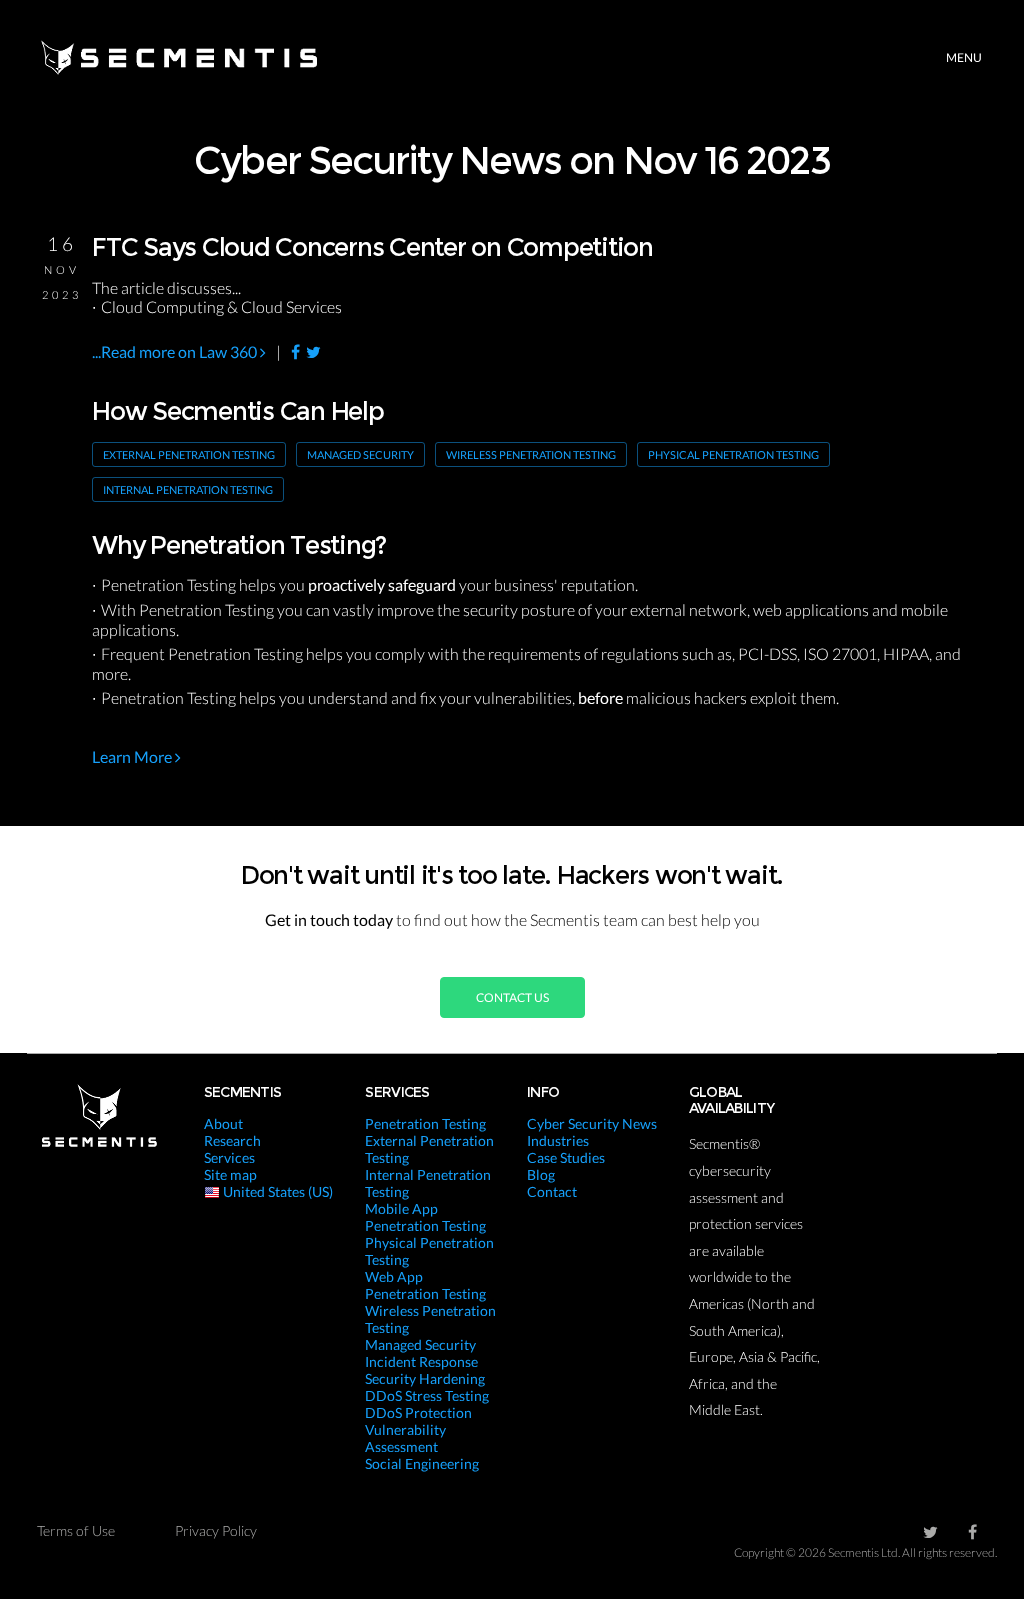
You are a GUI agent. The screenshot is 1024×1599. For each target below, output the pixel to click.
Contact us (512, 997)
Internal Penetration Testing (188, 489)
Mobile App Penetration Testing (425, 1217)
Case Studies (566, 1157)
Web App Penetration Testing (425, 1285)
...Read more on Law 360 (176, 351)
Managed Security (360, 454)
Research (232, 1140)
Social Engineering (422, 1463)
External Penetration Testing (189, 454)
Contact (552, 1191)
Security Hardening (425, 1378)
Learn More (133, 756)
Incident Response (421, 1361)
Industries (558, 1140)
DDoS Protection (418, 1412)
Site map (230, 1174)
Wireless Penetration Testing (531, 454)
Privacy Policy (216, 1530)
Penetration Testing (425, 1123)
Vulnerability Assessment (405, 1438)
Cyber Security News (592, 1123)
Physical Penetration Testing (733, 454)
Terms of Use (76, 1530)
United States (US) (276, 1191)
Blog (541, 1174)
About (223, 1123)
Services (229, 1157)
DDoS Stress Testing (427, 1395)
